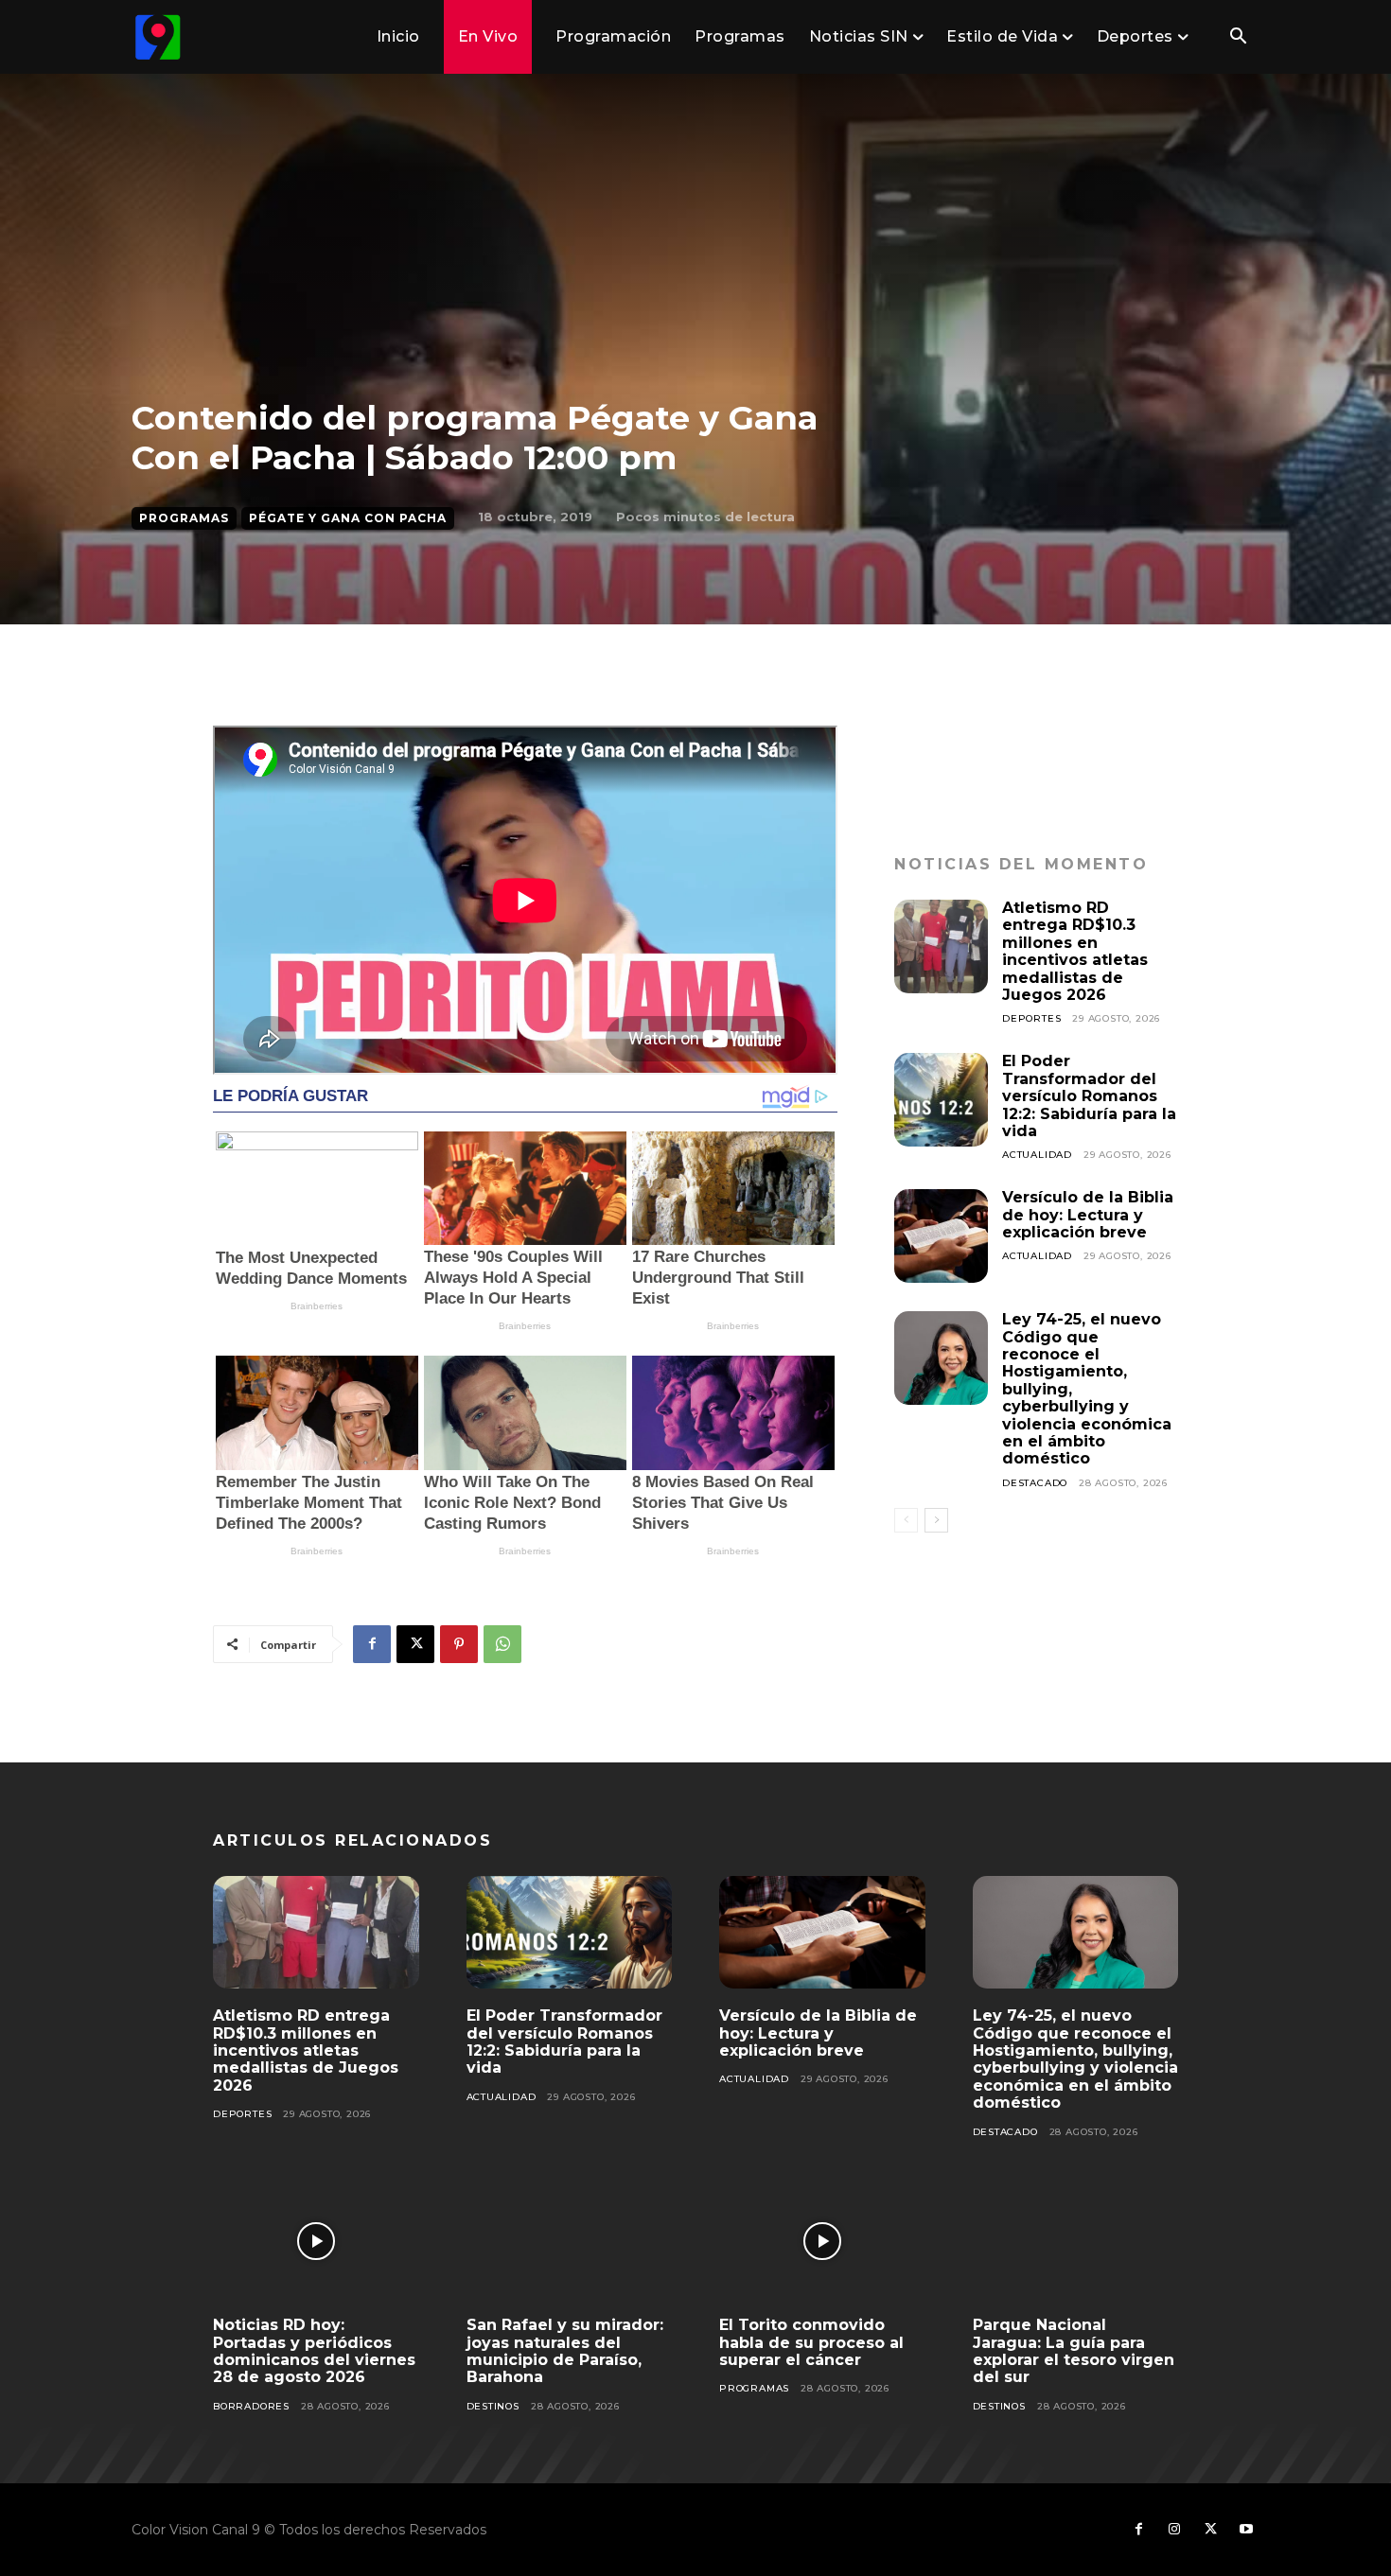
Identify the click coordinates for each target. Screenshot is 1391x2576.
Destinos (493, 2406)
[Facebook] (372, 1644)
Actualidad (1037, 1155)
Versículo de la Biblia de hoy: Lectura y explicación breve (1088, 1215)
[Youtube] (1246, 2530)
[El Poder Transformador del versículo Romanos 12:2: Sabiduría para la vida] (941, 1100)
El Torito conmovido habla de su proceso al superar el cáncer (811, 2342)
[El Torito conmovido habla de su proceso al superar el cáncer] (822, 2242)
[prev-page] (906, 1520)
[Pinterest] (459, 1644)
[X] (415, 1644)
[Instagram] (1174, 2530)
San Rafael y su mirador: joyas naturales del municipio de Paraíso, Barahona (565, 2351)
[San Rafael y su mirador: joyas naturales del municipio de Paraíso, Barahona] (570, 2242)
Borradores (251, 2406)
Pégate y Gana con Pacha (348, 518)
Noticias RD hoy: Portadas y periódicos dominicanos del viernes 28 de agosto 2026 (314, 2351)
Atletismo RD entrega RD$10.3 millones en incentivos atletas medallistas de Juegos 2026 (1075, 951)
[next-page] (936, 1520)
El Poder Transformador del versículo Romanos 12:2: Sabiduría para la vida (1089, 1096)
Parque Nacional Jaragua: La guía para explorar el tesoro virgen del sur (1074, 2351)
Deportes (1031, 1018)
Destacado (1035, 1483)
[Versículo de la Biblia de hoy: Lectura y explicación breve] (941, 1236)
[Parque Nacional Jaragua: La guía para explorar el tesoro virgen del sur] (1076, 2242)
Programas (184, 518)
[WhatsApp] (502, 1644)
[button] (1238, 38)
